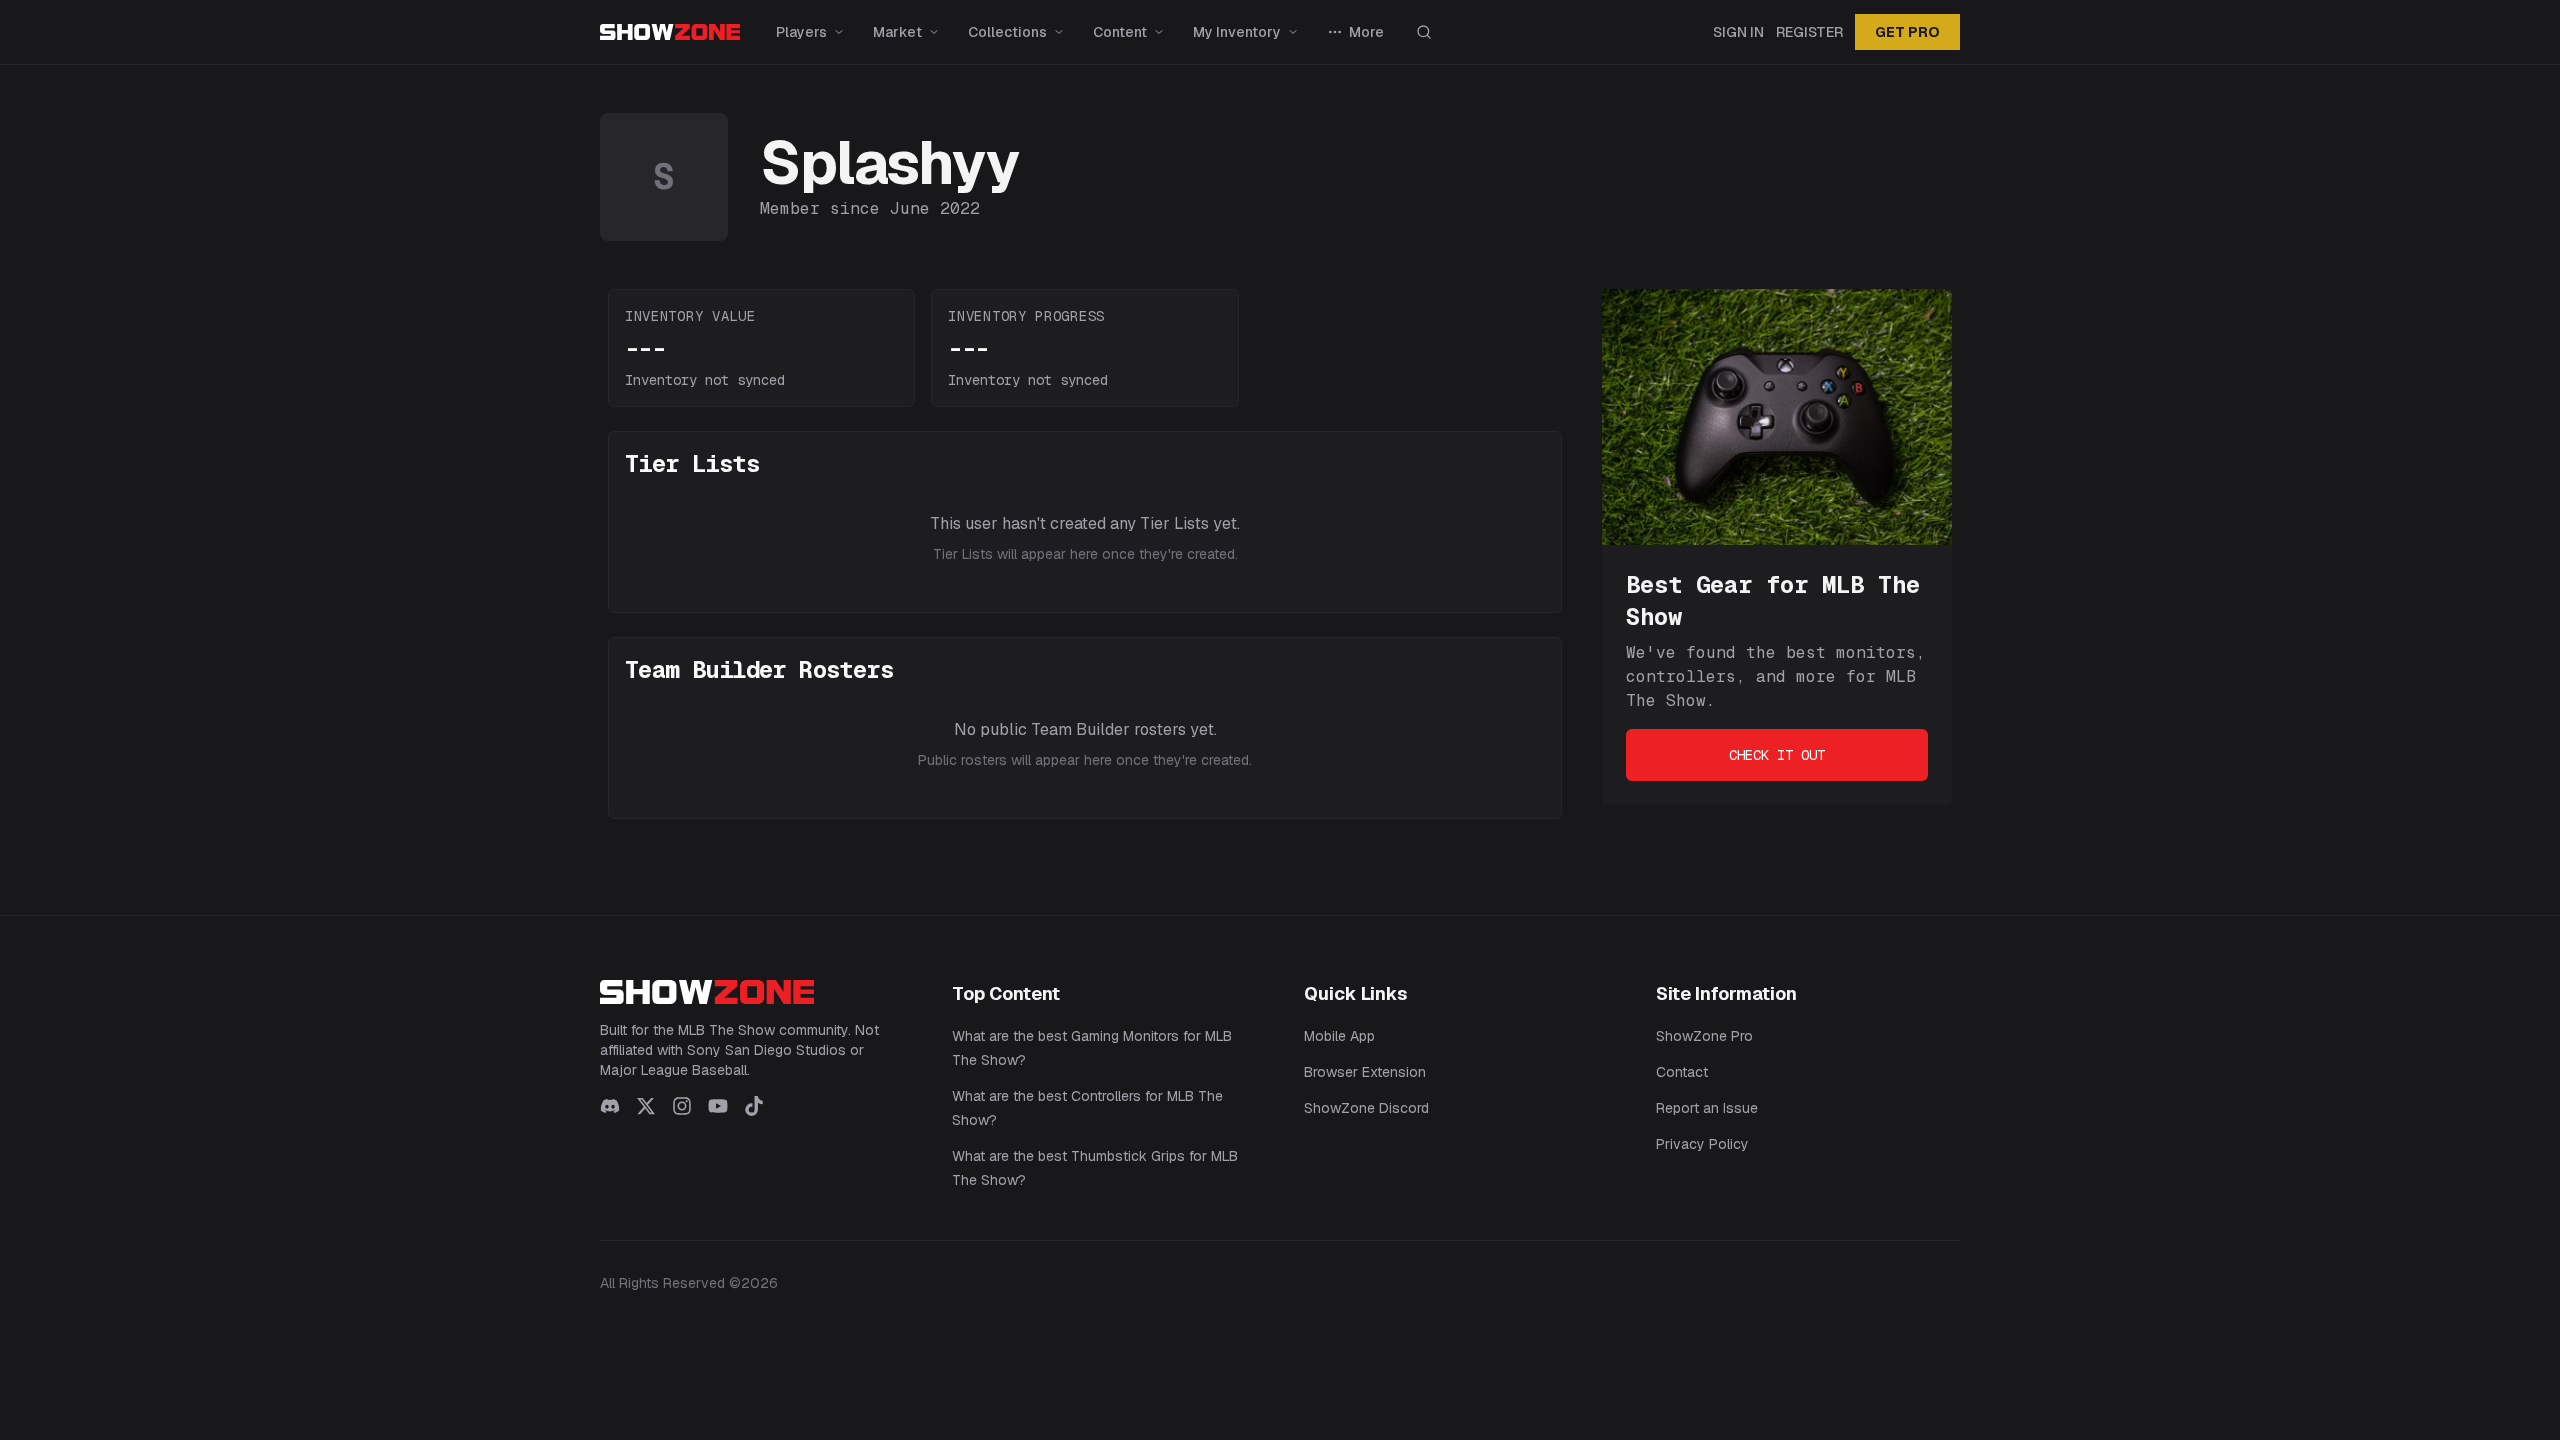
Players (801, 32)
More (1366, 32)
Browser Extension (1365, 1072)
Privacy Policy (1702, 1144)
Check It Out (1777, 755)
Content (1120, 32)
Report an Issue (1707, 1108)
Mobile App (1339, 1036)
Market (897, 32)
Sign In (1738, 32)
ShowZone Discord (1366, 1108)
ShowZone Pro (1704, 1036)
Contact (1682, 1072)
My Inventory (1237, 32)
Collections (1007, 32)
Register (1809, 32)
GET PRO (1907, 32)
